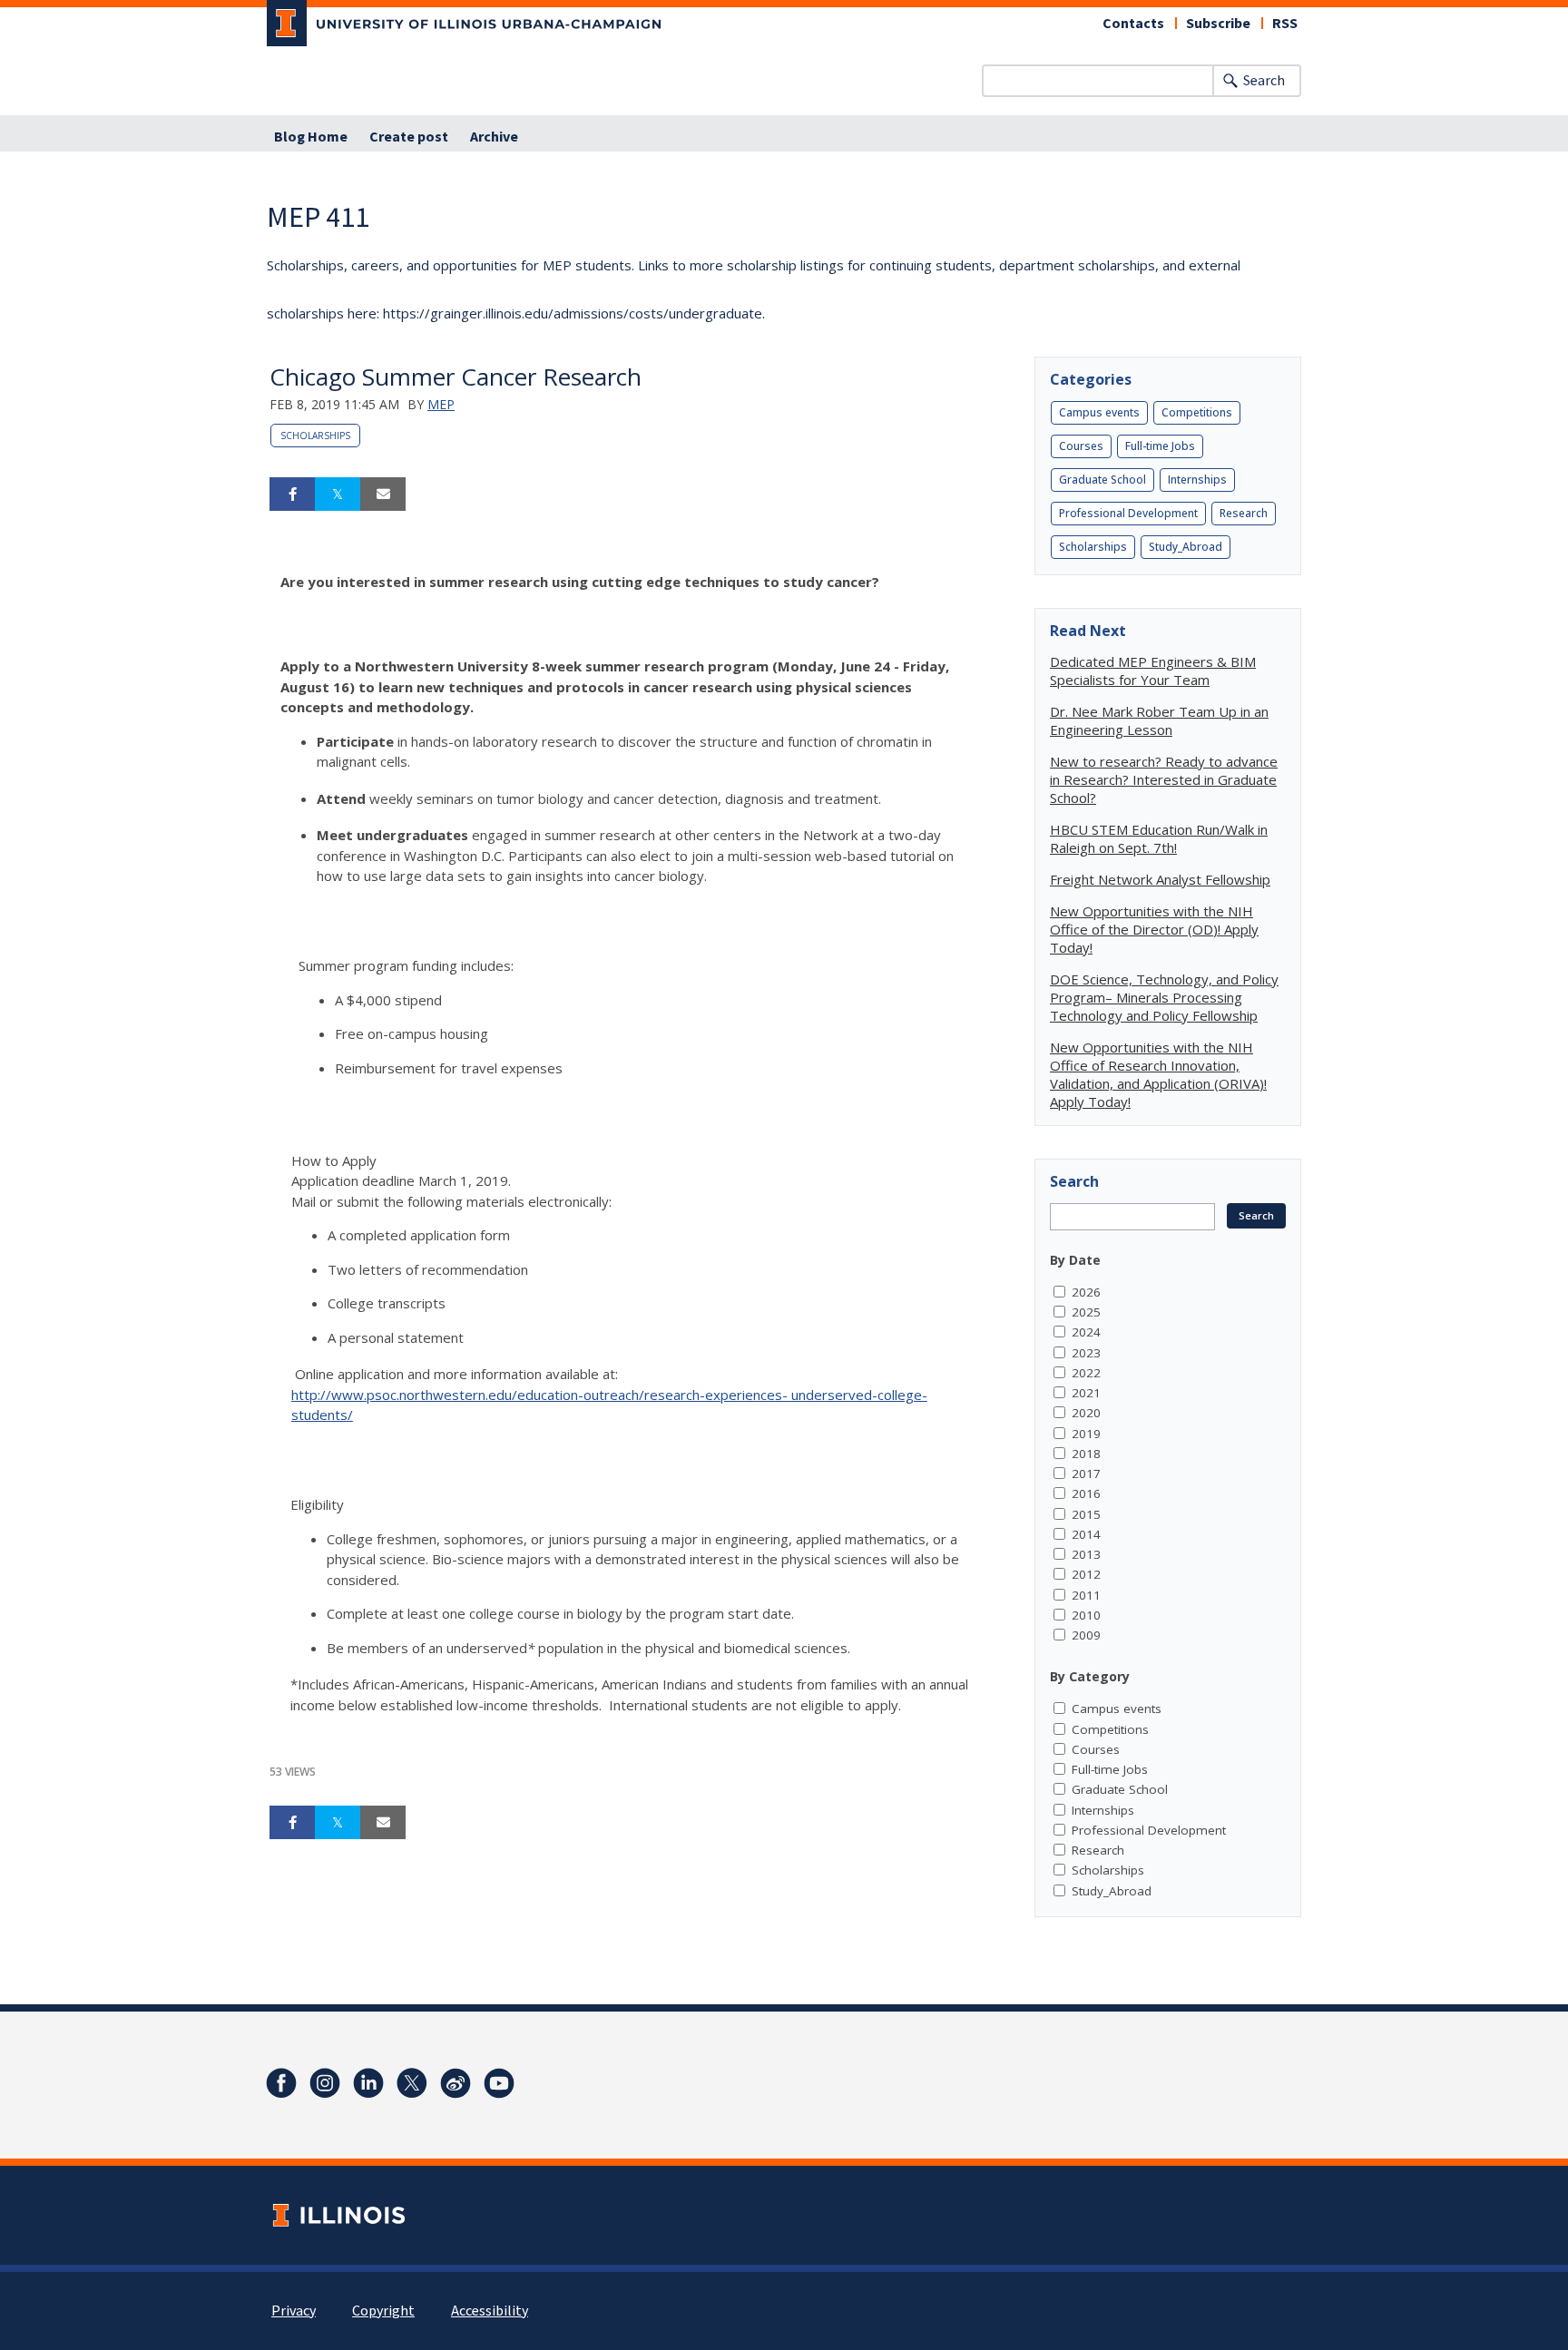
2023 (1086, 1353)
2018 (1086, 1454)
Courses (1081, 446)
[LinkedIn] (368, 2083)
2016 (1086, 1493)
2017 (1086, 1474)
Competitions (1197, 412)
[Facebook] (281, 2083)
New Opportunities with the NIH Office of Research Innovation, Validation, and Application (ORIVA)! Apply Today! (1158, 1074)
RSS (1285, 24)
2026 (1086, 1292)
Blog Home (311, 137)
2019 (1086, 1434)
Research (1244, 513)
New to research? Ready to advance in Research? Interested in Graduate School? (1164, 779)
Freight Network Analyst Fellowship (1160, 879)
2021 (1086, 1393)
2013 (1086, 1554)
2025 (1086, 1312)
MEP (441, 404)
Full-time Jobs (1160, 446)
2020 (1086, 1413)
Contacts (1133, 24)
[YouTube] (499, 2083)
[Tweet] (338, 494)
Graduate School (1102, 480)
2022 (1086, 1373)
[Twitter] (412, 2083)
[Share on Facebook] (292, 494)
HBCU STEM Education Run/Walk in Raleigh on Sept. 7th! (1159, 838)
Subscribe (1218, 24)
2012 (1086, 1574)
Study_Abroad (1186, 547)
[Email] (383, 494)
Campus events (1099, 412)
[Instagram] (325, 2083)
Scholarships (315, 436)
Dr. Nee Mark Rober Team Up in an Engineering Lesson (1159, 720)
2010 (1086, 1615)
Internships (1197, 480)
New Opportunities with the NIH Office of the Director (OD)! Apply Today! (1154, 929)
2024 (1086, 1332)
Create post (409, 137)
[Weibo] (456, 2083)
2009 (1086, 1635)
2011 (1086, 1595)
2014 (1086, 1534)
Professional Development (1128, 513)
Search (1264, 81)
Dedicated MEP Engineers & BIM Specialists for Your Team (1153, 671)
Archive (494, 137)
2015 (1086, 1514)
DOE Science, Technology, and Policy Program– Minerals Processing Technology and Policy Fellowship (1164, 997)
